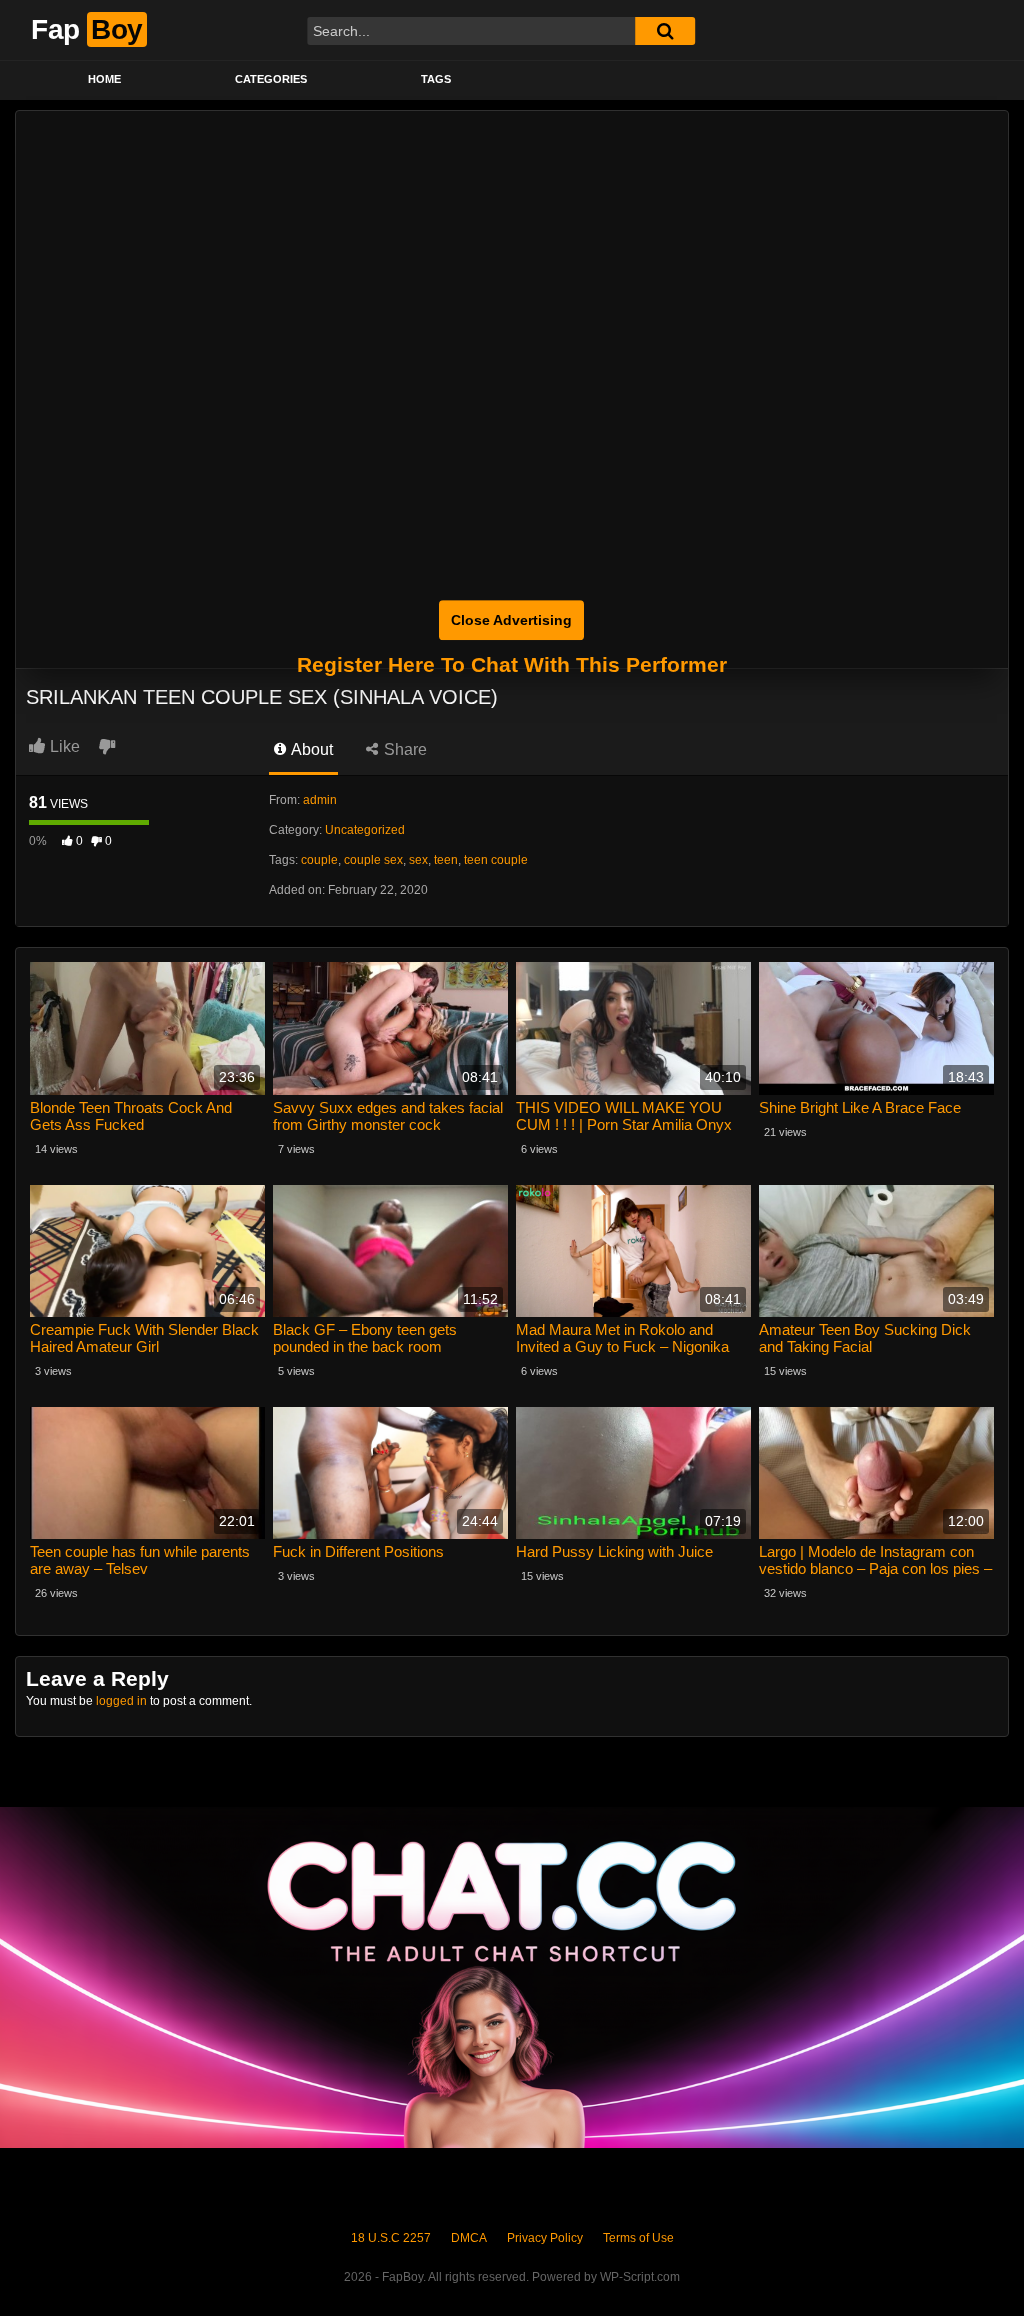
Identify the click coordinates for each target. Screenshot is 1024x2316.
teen (446, 860)
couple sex (373, 860)
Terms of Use (638, 2238)
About (310, 749)
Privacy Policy (545, 2238)
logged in (121, 1701)
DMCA (469, 2238)
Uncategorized (365, 830)
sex (418, 860)
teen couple (496, 860)
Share (403, 749)
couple (319, 860)
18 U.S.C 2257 (391, 2238)
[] (665, 31)
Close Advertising (511, 620)
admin (320, 800)
